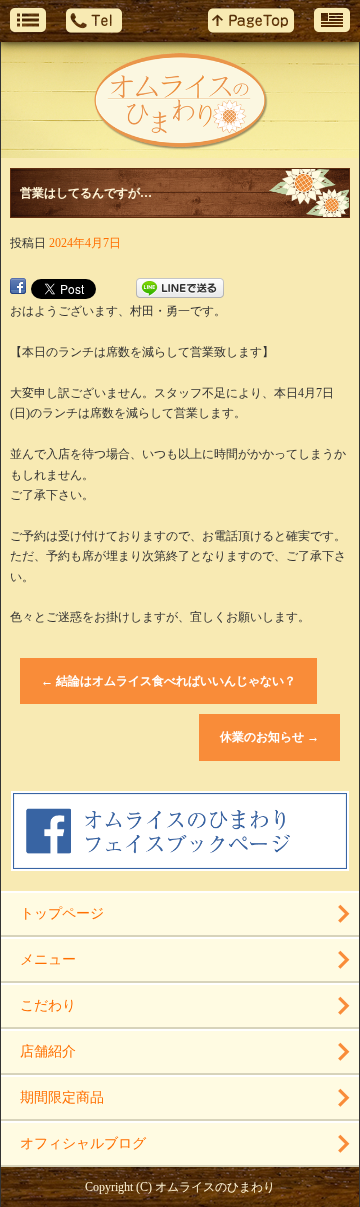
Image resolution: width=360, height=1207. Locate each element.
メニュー (48, 959)
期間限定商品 (62, 1097)
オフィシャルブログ (83, 1143)
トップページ (62, 913)
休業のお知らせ (269, 737)
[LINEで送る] (180, 288)
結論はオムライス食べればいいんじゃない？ (168, 681)
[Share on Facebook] (18, 288)
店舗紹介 (48, 1051)
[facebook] (180, 863)
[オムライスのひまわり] (180, 100)
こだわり (48, 1005)
